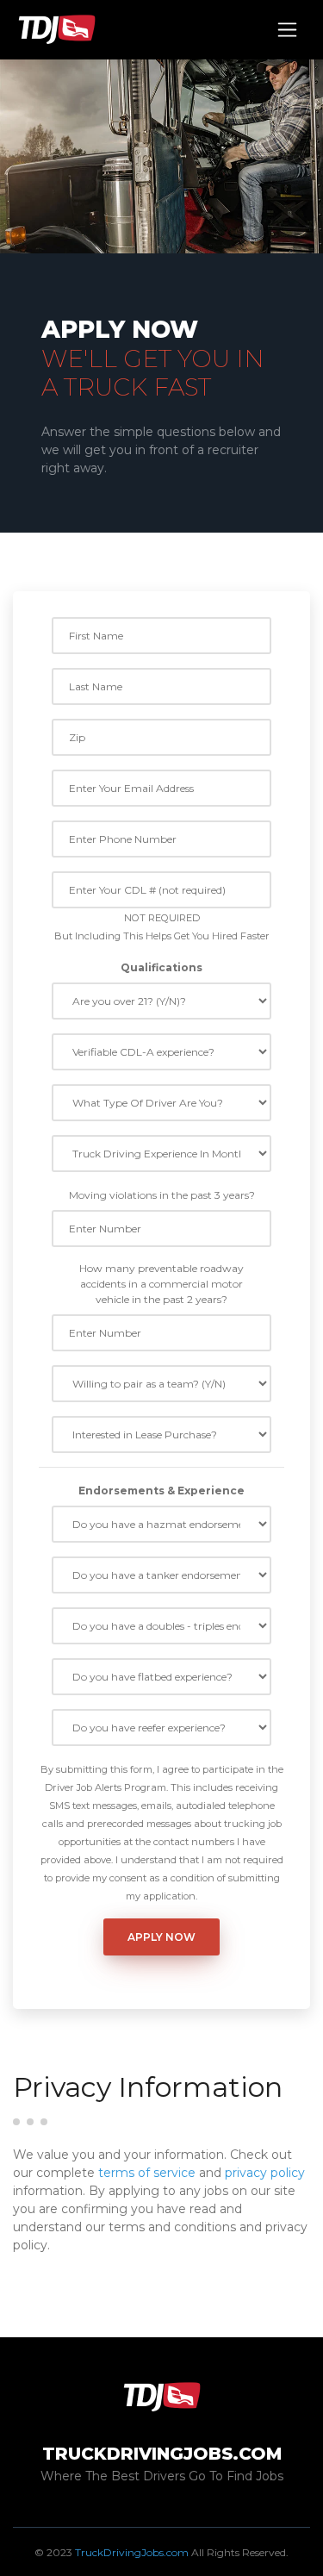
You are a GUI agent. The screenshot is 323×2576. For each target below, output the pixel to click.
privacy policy (265, 2173)
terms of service (147, 2173)
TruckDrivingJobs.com (132, 2552)
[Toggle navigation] (287, 30)
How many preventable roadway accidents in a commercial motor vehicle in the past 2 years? (161, 1284)
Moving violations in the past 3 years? (162, 1195)
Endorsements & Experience (161, 1491)
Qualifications (161, 967)
